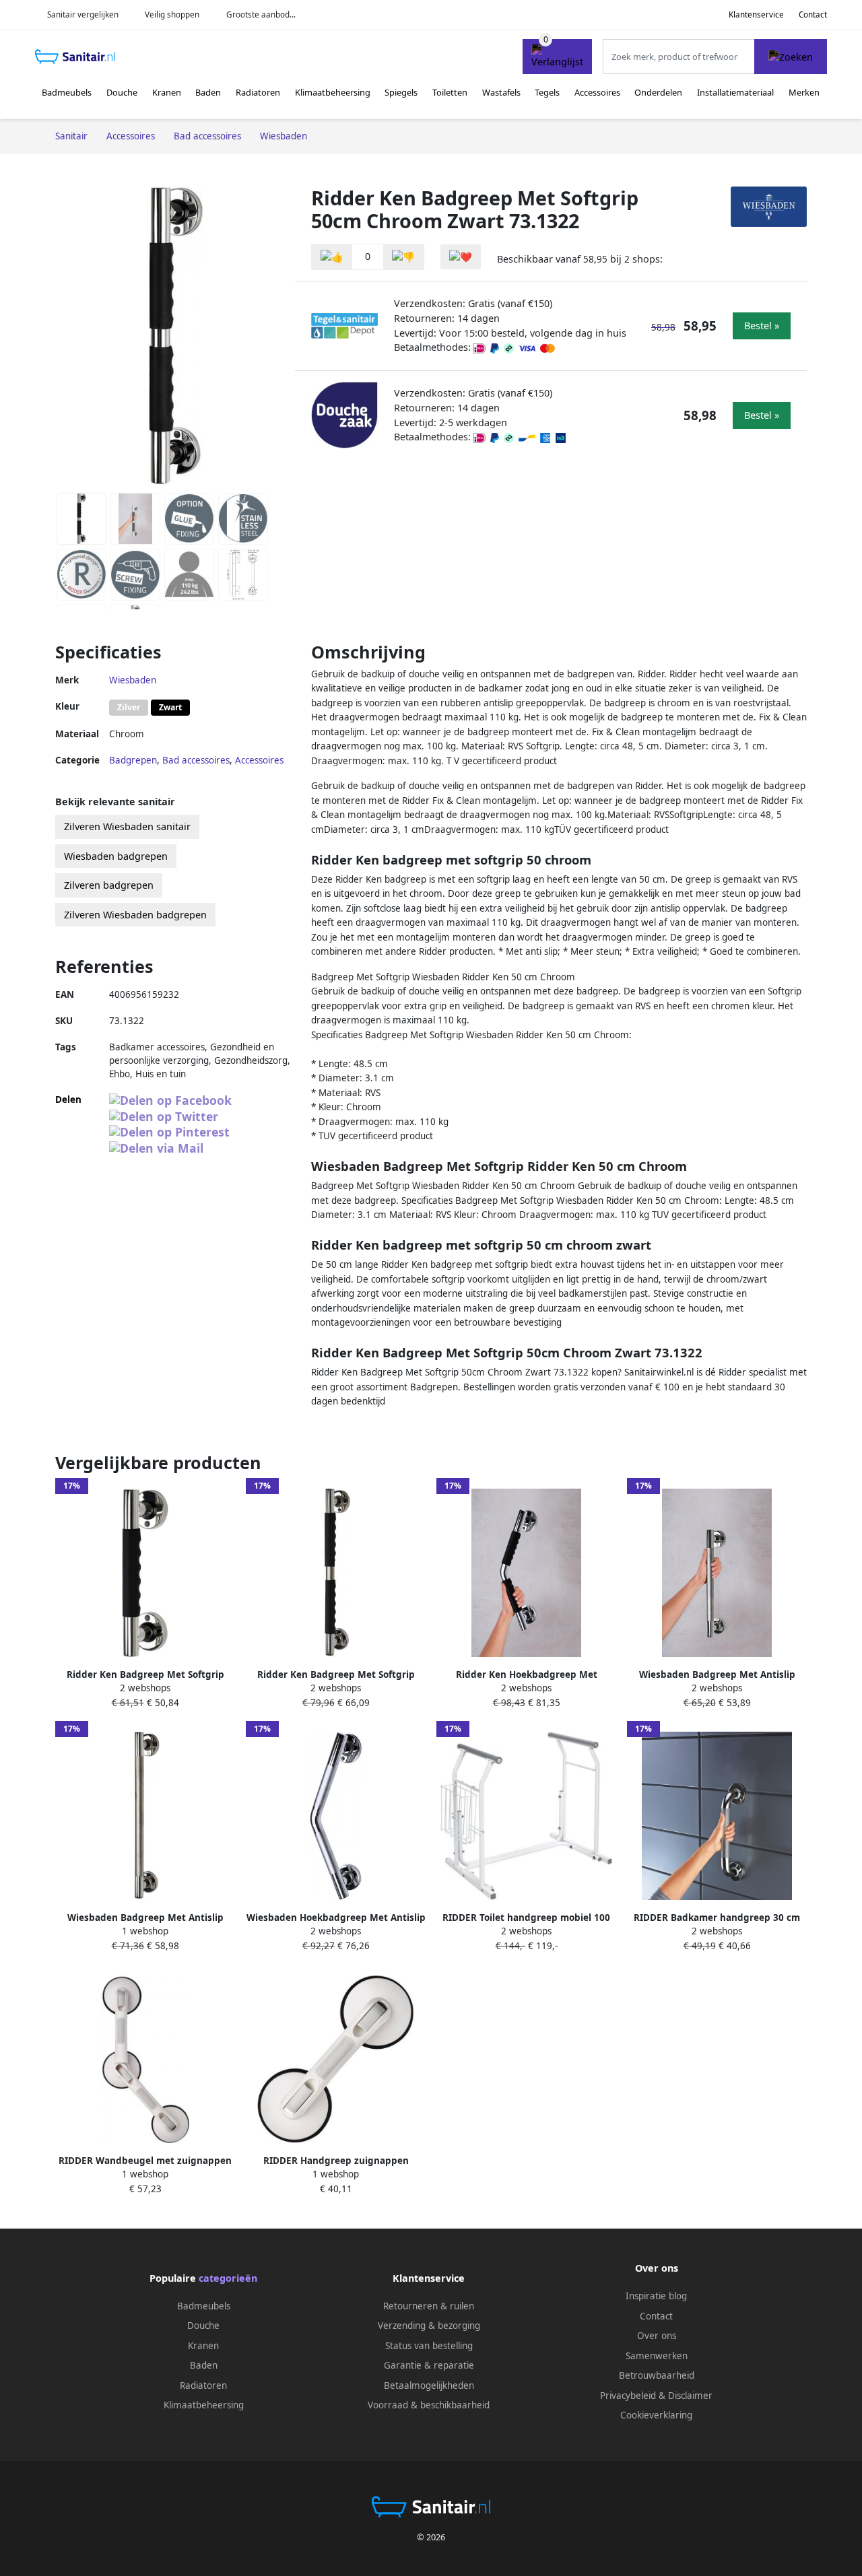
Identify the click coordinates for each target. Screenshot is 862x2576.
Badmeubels (67, 92)
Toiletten (450, 92)
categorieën (228, 2278)
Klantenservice (756, 14)
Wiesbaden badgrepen (116, 856)
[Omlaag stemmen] (403, 257)
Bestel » (762, 326)
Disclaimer (690, 2396)
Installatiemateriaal (735, 92)
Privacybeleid (628, 2396)
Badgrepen (133, 760)
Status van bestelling (429, 2346)
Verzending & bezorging (429, 2326)
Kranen (167, 92)
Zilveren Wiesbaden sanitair (127, 826)
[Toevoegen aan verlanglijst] (461, 257)
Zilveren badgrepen (109, 885)
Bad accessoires (196, 760)
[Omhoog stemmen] (332, 257)
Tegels (547, 92)
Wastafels (501, 92)
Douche (122, 92)
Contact (813, 14)
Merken (804, 92)
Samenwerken (657, 2356)
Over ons (657, 2336)
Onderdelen (658, 92)
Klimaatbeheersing (333, 92)
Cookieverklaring (656, 2415)
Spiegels (401, 92)
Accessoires (597, 92)
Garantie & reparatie (429, 2365)
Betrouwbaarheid (657, 2375)
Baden (208, 92)
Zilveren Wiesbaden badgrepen (135, 915)
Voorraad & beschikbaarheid (429, 2405)
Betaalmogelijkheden (429, 2385)
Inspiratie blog (656, 2296)
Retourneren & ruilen (429, 2306)
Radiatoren (258, 92)
